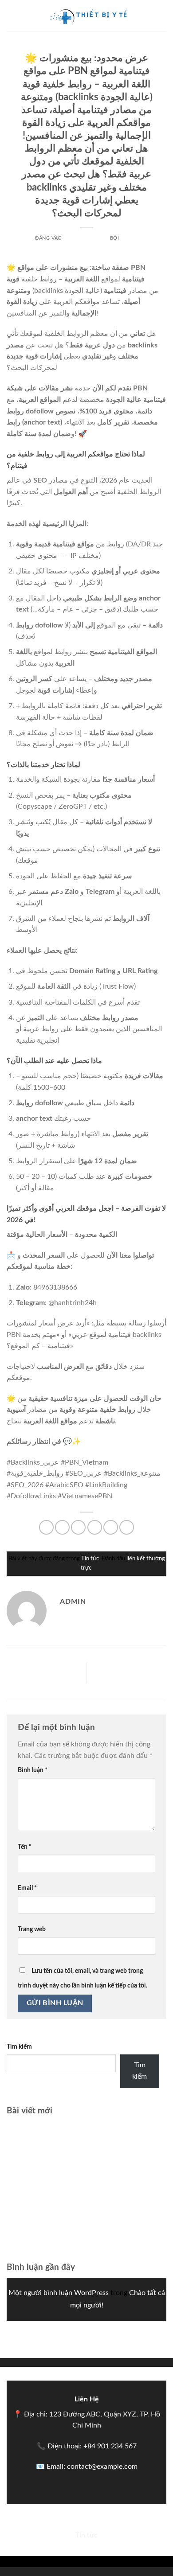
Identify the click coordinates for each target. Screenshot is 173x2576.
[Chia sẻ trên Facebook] (62, 1527)
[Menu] (12, 15)
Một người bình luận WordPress (59, 2293)
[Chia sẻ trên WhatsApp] (46, 1527)
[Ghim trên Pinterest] (111, 1527)
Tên (25, 1847)
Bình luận (33, 1770)
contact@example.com (102, 2467)
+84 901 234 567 (110, 2446)
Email (27, 1888)
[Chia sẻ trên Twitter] (78, 1527)
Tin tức (87, 47)
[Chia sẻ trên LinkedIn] (127, 1527)
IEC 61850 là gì (143, 1673)
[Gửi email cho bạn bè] (95, 1527)
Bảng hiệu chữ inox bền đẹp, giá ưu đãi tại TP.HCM (85, 2219)
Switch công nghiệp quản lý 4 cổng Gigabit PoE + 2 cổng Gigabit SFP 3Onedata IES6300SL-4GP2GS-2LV (86, 2165)
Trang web (32, 1929)
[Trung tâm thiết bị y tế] (86, 16)
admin (129, 238)
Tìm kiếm (19, 2047)
